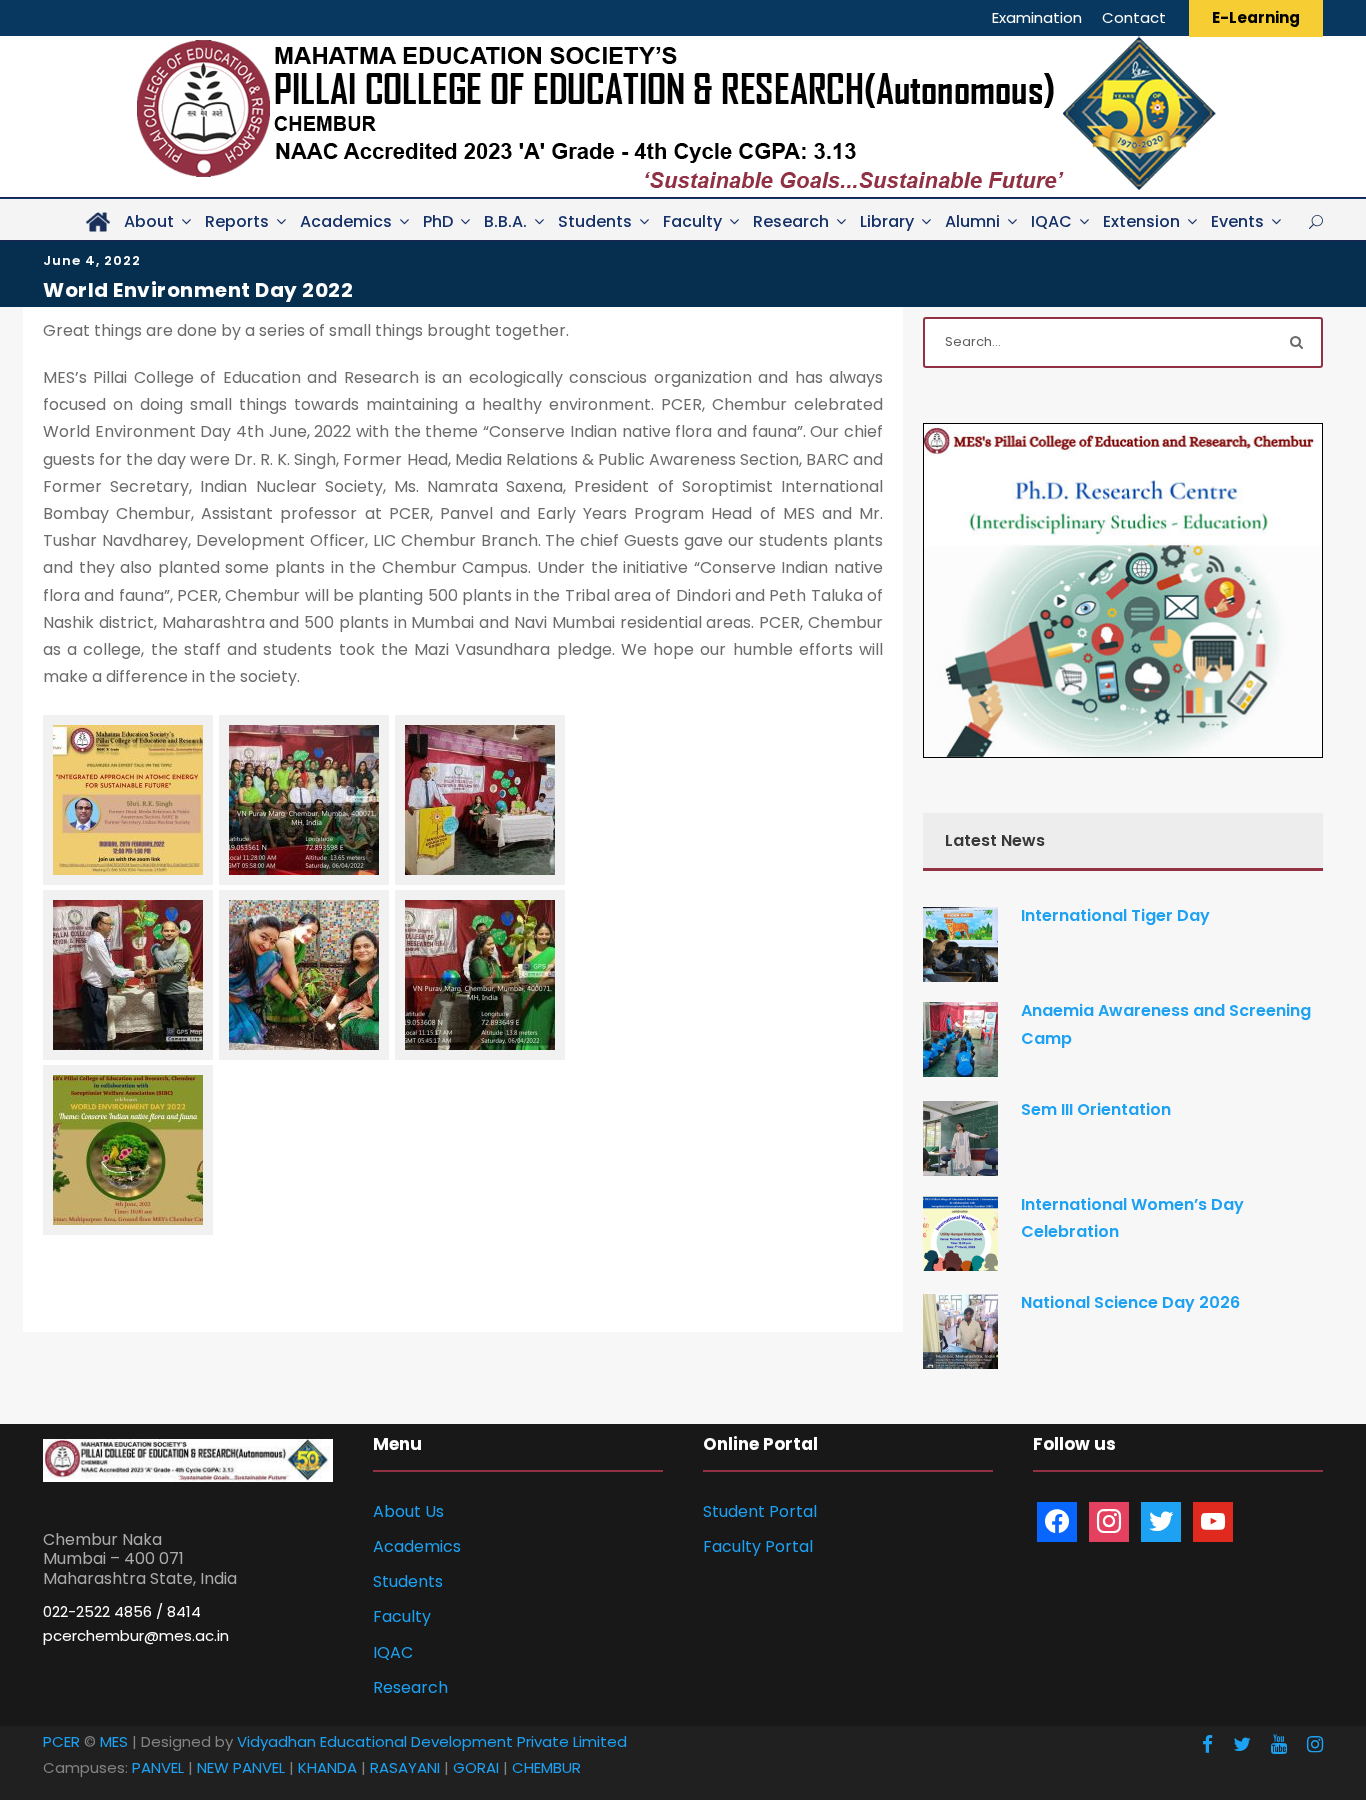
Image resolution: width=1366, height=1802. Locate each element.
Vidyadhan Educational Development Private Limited (432, 1741)
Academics (346, 221)
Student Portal (760, 1511)
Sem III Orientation (1096, 1109)
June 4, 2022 (92, 260)
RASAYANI (405, 1767)
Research (791, 221)
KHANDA (327, 1767)
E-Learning (1256, 17)
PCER (61, 1741)
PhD (438, 221)
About (149, 221)
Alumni (972, 221)
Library (887, 221)
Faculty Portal (758, 1546)
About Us (408, 1511)
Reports (237, 221)
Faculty (692, 221)
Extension (1141, 221)
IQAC (1051, 221)
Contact (1134, 17)
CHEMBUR (546, 1767)
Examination (1037, 17)
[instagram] (1315, 1744)
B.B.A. (505, 221)
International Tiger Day (1115, 915)
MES (114, 1741)
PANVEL (158, 1767)
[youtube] (1279, 1744)
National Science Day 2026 (1130, 1302)
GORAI (476, 1767)
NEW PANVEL (241, 1767)
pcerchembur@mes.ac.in (136, 1635)
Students (595, 221)
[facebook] (1207, 1744)
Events (1237, 221)
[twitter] (1242, 1744)
